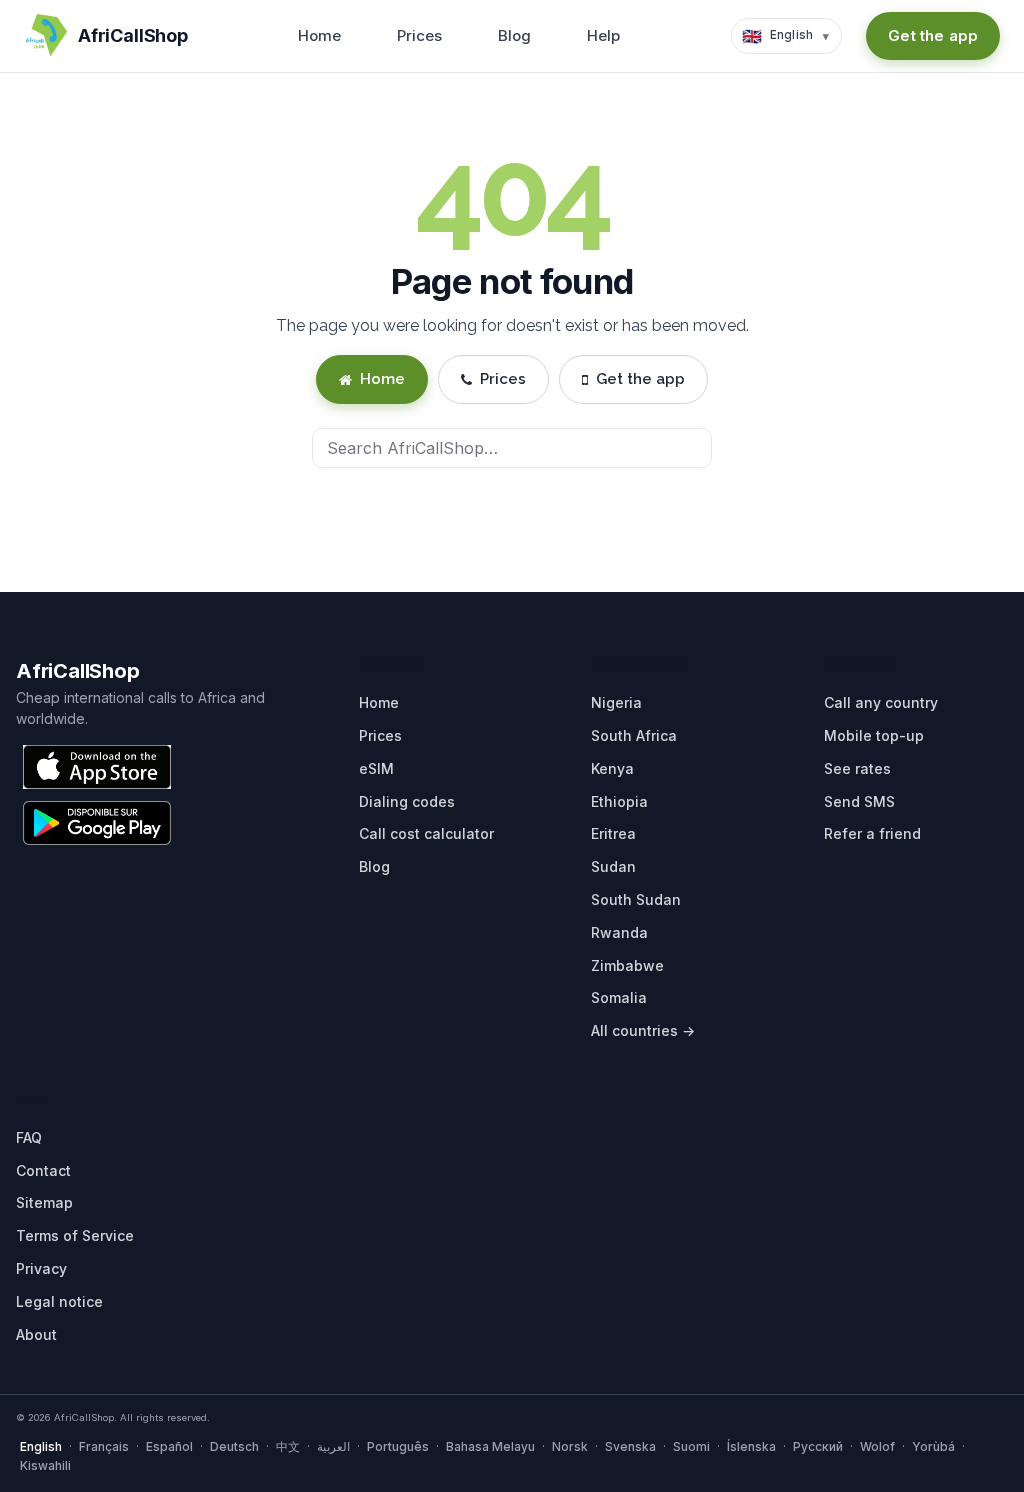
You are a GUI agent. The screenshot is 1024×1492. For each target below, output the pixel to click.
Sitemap (44, 1202)
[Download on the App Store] (97, 767)
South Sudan (636, 899)
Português (398, 1446)
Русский (818, 1446)
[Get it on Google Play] (97, 823)
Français (104, 1446)
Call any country (881, 702)
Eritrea (613, 833)
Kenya (612, 768)
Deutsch (234, 1446)
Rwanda (619, 932)
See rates (857, 768)
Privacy (41, 1268)
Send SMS (859, 801)
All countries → (643, 1030)
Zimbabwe (627, 965)
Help (603, 35)
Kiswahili (45, 1465)
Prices (419, 35)
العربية (333, 1446)
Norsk (570, 1446)
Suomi (691, 1446)
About (36, 1334)
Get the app (933, 35)
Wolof (877, 1446)
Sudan (613, 866)
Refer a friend (872, 833)
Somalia (619, 997)
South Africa (634, 735)
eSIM (376, 768)
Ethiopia (619, 801)
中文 (288, 1446)
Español (169, 1446)
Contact (43, 1170)
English (41, 1446)
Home (319, 35)
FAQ (29, 1137)
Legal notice (59, 1301)
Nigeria (616, 702)
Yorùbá (933, 1446)
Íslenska (751, 1446)
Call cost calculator (426, 833)
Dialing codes (407, 801)
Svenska (630, 1446)
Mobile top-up (874, 735)
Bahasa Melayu (490, 1446)
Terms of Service (75, 1235)
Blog (514, 35)
